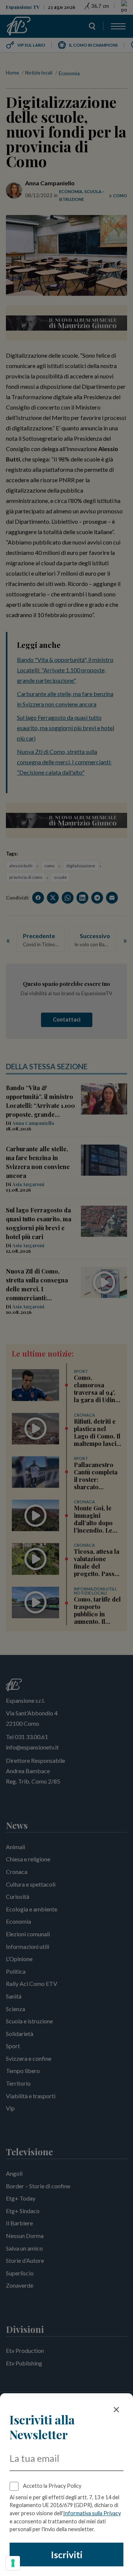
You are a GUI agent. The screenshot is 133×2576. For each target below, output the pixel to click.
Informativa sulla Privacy (92, 2513)
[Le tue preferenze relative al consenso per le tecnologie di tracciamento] (13, 2563)
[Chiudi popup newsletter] (116, 2410)
